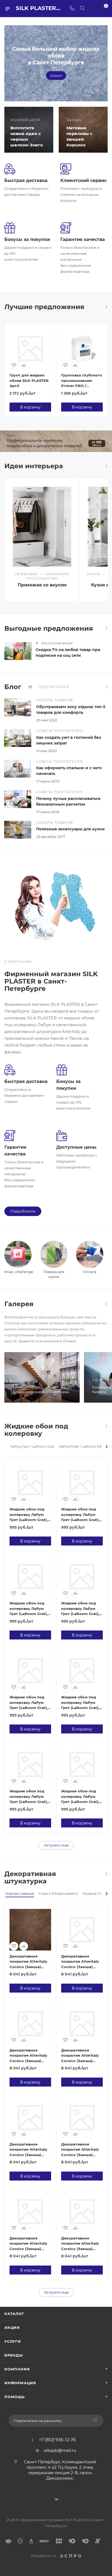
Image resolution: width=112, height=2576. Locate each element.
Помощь (15, 2397)
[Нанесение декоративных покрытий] (56, 441)
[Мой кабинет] (92, 9)
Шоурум (56, 76)
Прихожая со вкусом (42, 585)
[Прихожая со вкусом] (42, 527)
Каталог (14, 2314)
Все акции (106, 628)
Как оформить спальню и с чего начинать (69, 771)
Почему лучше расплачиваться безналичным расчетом (68, 801)
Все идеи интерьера (106, 466)
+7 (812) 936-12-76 (57, 2440)
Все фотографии (106, 1304)
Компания (17, 2369)
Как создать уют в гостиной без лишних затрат (69, 740)
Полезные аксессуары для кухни (70, 829)
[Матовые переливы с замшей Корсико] (84, 130)
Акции (12, 2327)
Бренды (14, 2355)
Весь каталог (106, 307)
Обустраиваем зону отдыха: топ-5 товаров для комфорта (71, 710)
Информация (20, 2383)
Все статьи (106, 687)
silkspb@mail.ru (60, 2450)
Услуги (13, 2341)
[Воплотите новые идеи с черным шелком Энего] (28, 130)
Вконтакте (56, 2499)
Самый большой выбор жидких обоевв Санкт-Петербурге (56, 56)
